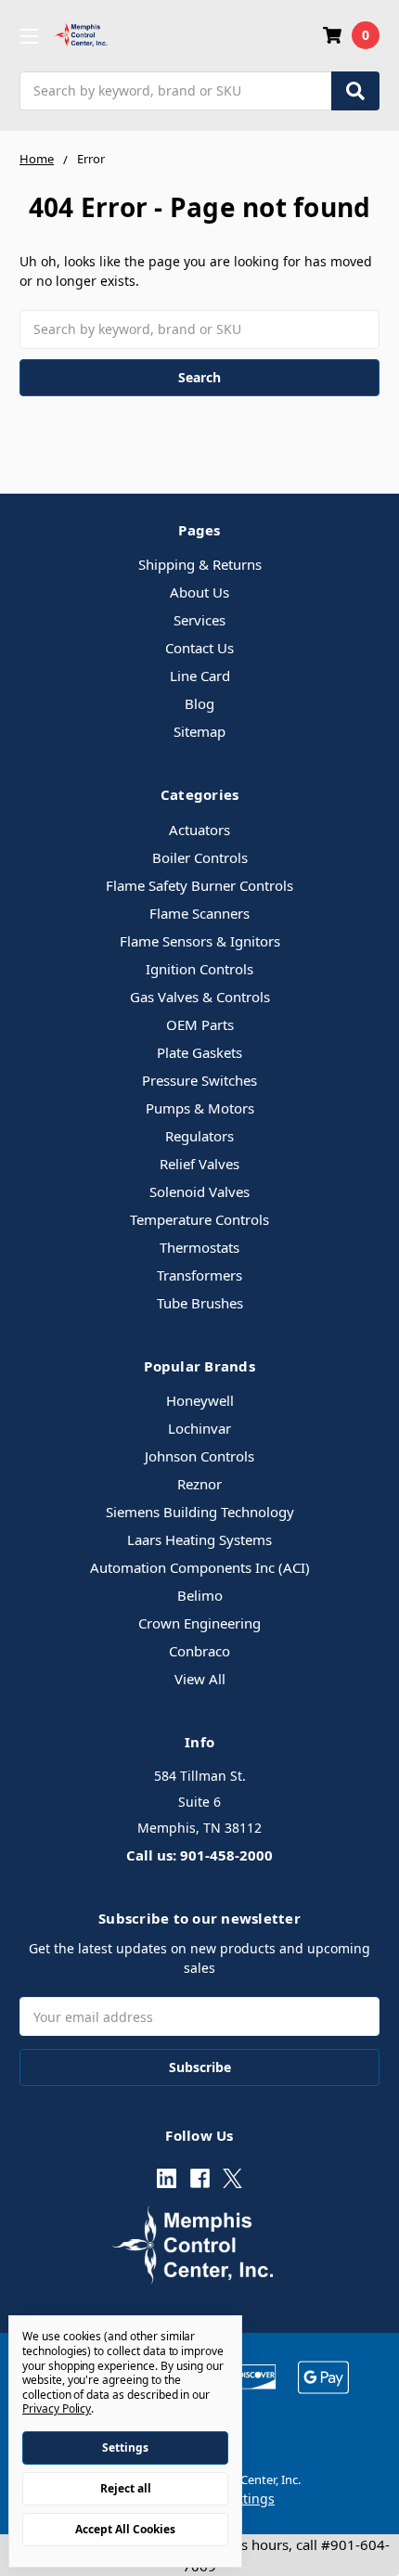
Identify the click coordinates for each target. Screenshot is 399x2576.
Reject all (126, 2488)
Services (199, 620)
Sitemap (199, 731)
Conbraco (199, 1651)
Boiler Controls (200, 857)
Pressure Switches (199, 1080)
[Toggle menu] (28, 36)
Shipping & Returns (200, 564)
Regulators (199, 1136)
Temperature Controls (199, 1219)
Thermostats (199, 1247)
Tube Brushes (200, 1303)
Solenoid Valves (199, 1191)
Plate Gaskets (199, 1052)
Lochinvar (199, 1428)
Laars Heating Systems (199, 1539)
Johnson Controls (199, 1456)
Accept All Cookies (125, 2529)
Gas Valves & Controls (200, 997)
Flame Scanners (199, 913)
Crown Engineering (199, 1623)
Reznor (199, 1484)
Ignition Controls (199, 969)
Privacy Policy (57, 2409)
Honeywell (200, 1400)
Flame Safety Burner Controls (199, 885)
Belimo (200, 1595)
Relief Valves (199, 1164)
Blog (199, 703)
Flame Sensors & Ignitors (200, 941)
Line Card (200, 676)
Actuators (199, 830)
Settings (125, 2447)
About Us (199, 592)
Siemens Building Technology (200, 1512)
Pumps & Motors (200, 1108)
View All (200, 1679)
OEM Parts (200, 1024)
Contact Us (199, 648)
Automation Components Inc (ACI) (200, 1567)
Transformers (199, 1275)
